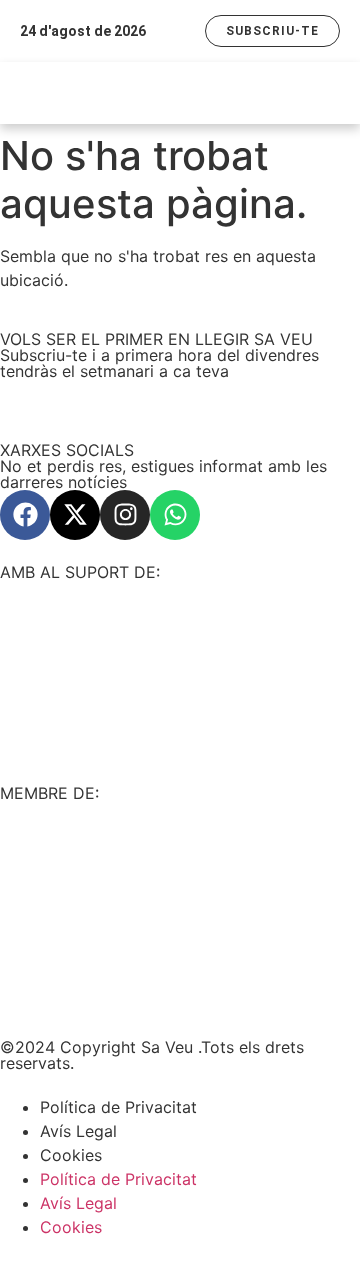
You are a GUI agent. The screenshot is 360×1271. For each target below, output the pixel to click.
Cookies (71, 1155)
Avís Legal (78, 1131)
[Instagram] (125, 515)
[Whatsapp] (175, 515)
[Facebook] (25, 515)
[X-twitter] (75, 515)
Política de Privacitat (118, 1107)
